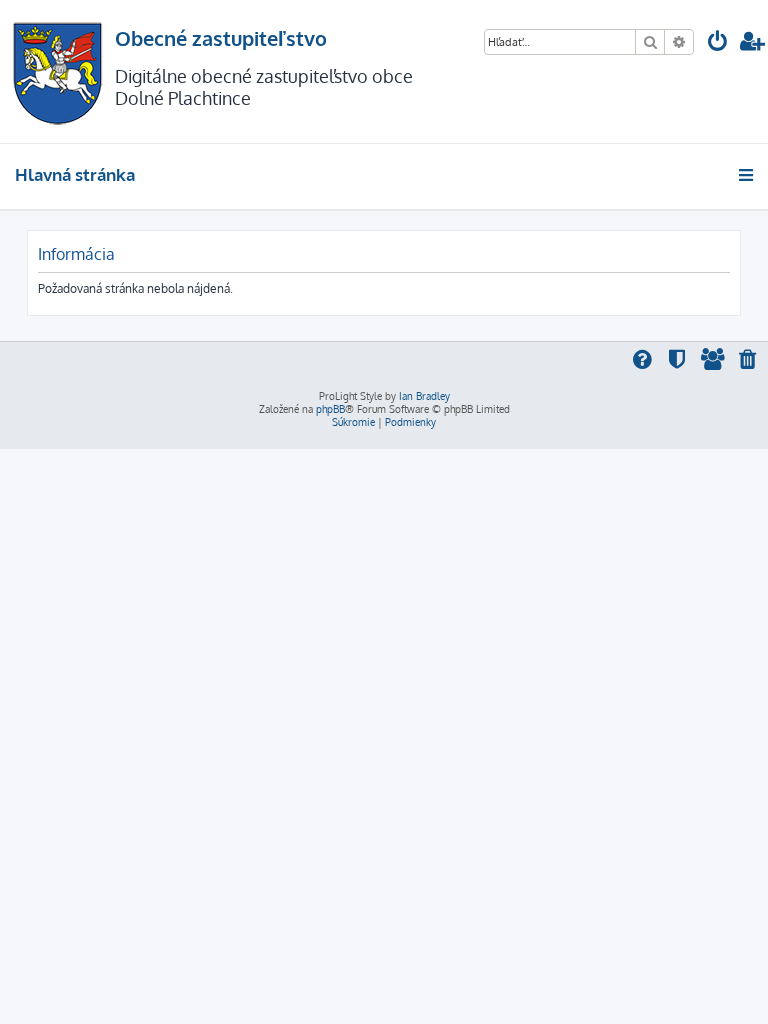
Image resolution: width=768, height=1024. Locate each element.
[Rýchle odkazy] (747, 175)
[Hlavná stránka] (57, 71)
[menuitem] (718, 43)
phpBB (330, 409)
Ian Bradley (424, 396)
